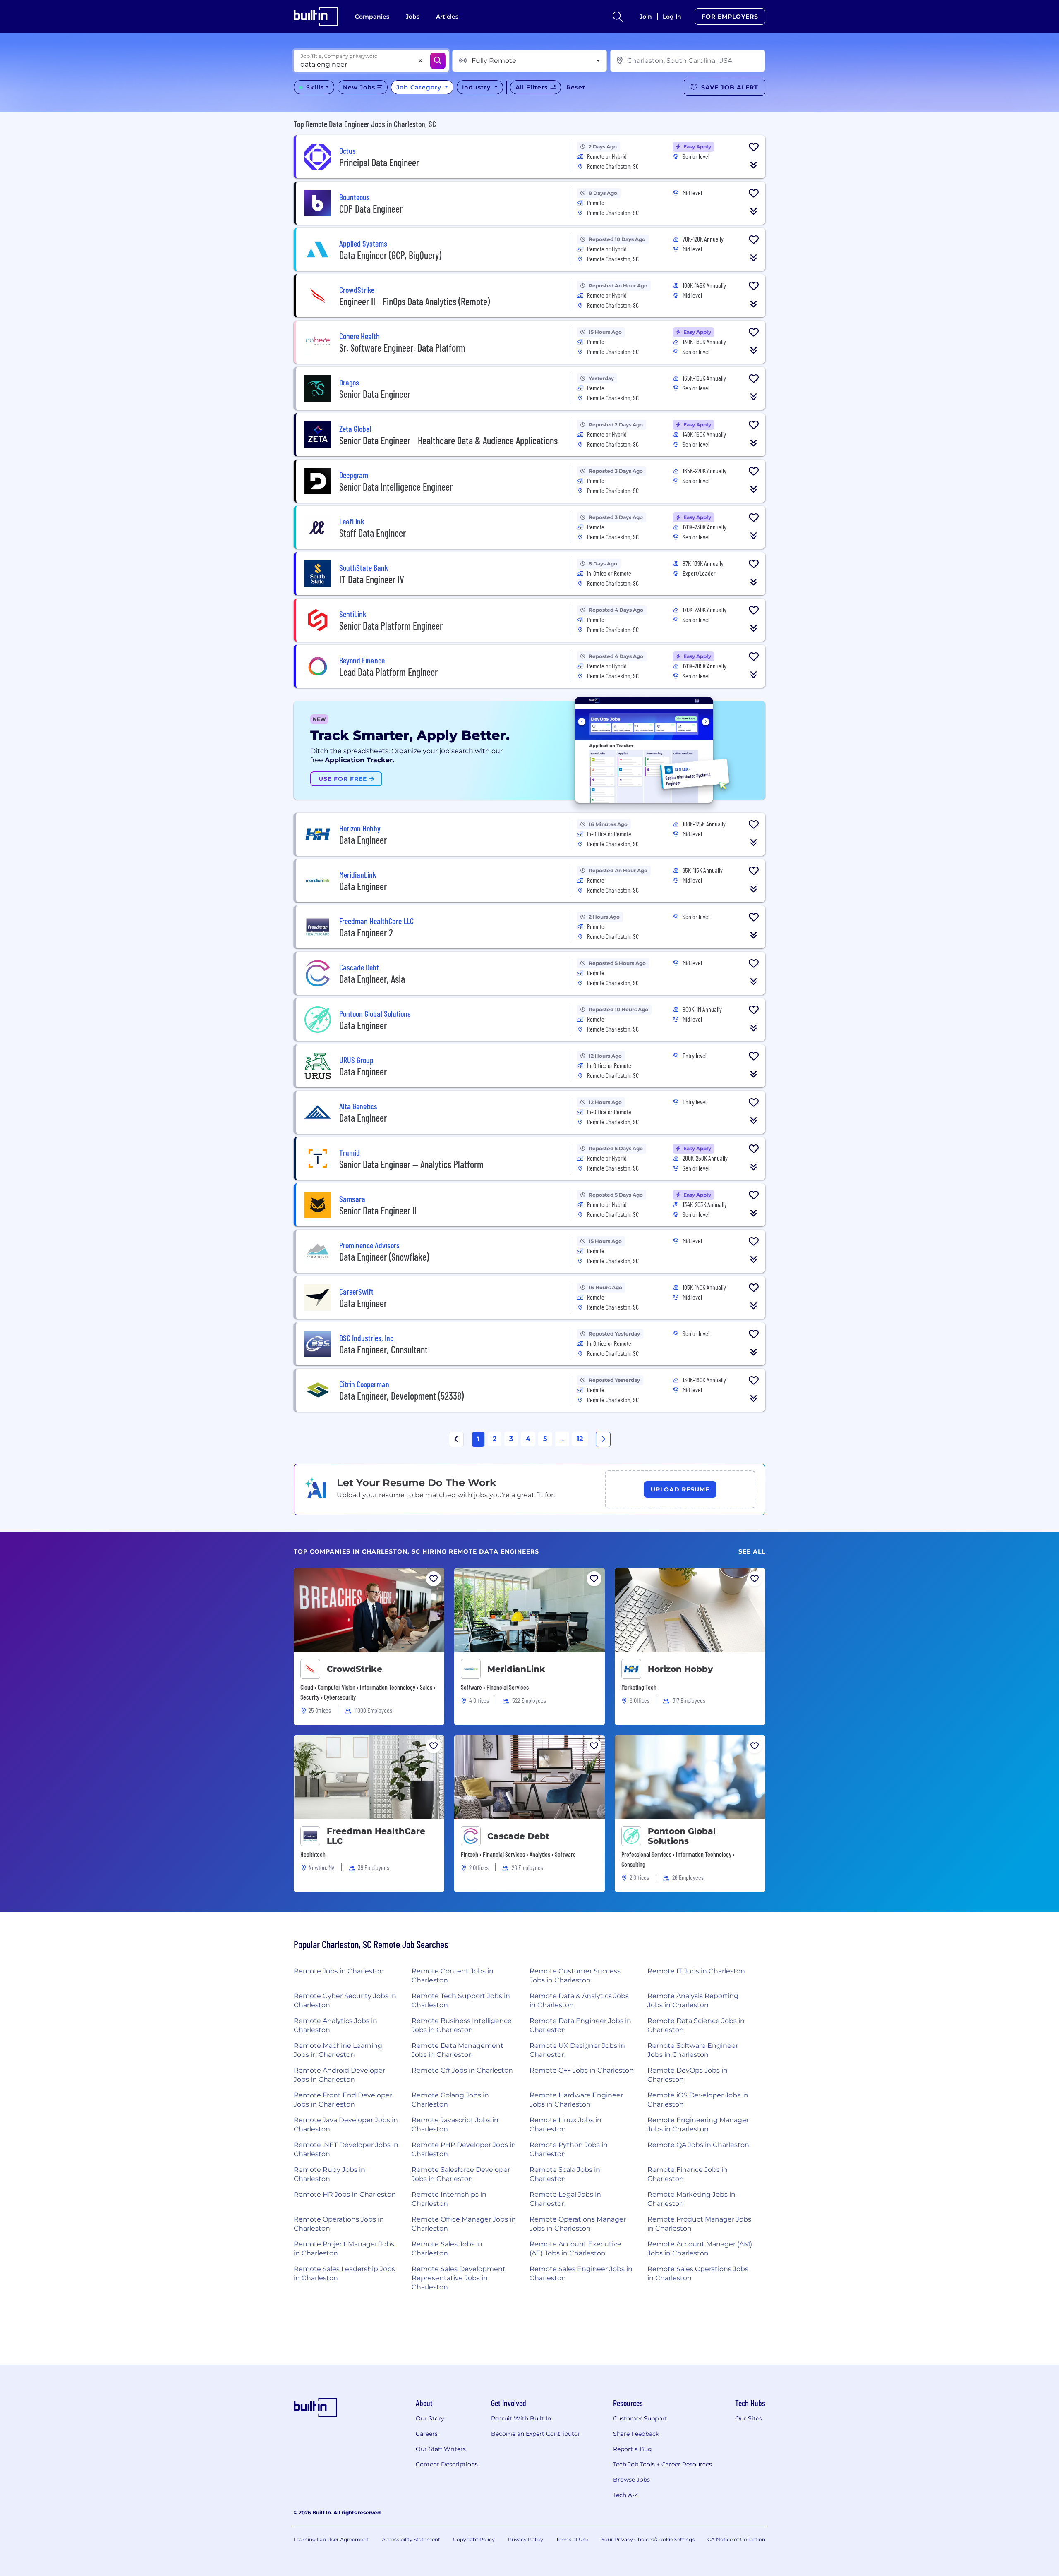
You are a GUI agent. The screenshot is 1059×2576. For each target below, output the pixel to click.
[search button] (618, 17)
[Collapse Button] (754, 165)
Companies (372, 17)
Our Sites (749, 2418)
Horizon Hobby (680, 1669)
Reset (576, 87)
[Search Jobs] (438, 61)
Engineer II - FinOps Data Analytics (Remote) (414, 301)
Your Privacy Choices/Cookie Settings (648, 2539)
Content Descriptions (447, 2464)
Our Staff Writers (441, 2449)
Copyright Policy (474, 2539)
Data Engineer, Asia (372, 979)
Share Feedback (636, 2434)
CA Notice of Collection (736, 2539)
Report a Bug (633, 2449)
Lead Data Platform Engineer (388, 672)
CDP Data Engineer (371, 209)
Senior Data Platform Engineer (391, 626)
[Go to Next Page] (603, 1439)
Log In (672, 17)
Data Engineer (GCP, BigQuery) (390, 255)
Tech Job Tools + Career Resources (662, 2464)
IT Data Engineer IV (372, 579)
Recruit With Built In (521, 2418)
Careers (427, 2434)
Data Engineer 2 (366, 932)
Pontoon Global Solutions (682, 1836)
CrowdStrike (355, 1669)
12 (580, 1439)
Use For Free (344, 779)
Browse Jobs (631, 2480)
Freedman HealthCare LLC (376, 1836)
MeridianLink (516, 1669)
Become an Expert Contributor (536, 2434)
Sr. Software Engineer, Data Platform (402, 348)
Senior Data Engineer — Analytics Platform (411, 1164)
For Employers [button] (730, 17)
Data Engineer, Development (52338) (401, 1396)
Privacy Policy (526, 2539)
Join (646, 17)
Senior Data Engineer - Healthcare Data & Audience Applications (448, 440)
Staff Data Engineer (373, 533)
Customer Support (640, 2418)
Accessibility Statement (411, 2539)
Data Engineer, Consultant (383, 1349)
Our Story (430, 2418)
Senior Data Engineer (375, 394)
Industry (477, 87)
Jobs (413, 17)
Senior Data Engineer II (378, 1210)
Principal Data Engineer (379, 162)
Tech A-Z (625, 2495)
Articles (447, 17)
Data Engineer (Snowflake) (384, 1257)
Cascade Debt (518, 1836)
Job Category (420, 87)
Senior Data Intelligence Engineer (396, 487)
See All (752, 1552)
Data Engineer (363, 840)
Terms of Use (572, 2539)
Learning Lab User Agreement (331, 2539)
